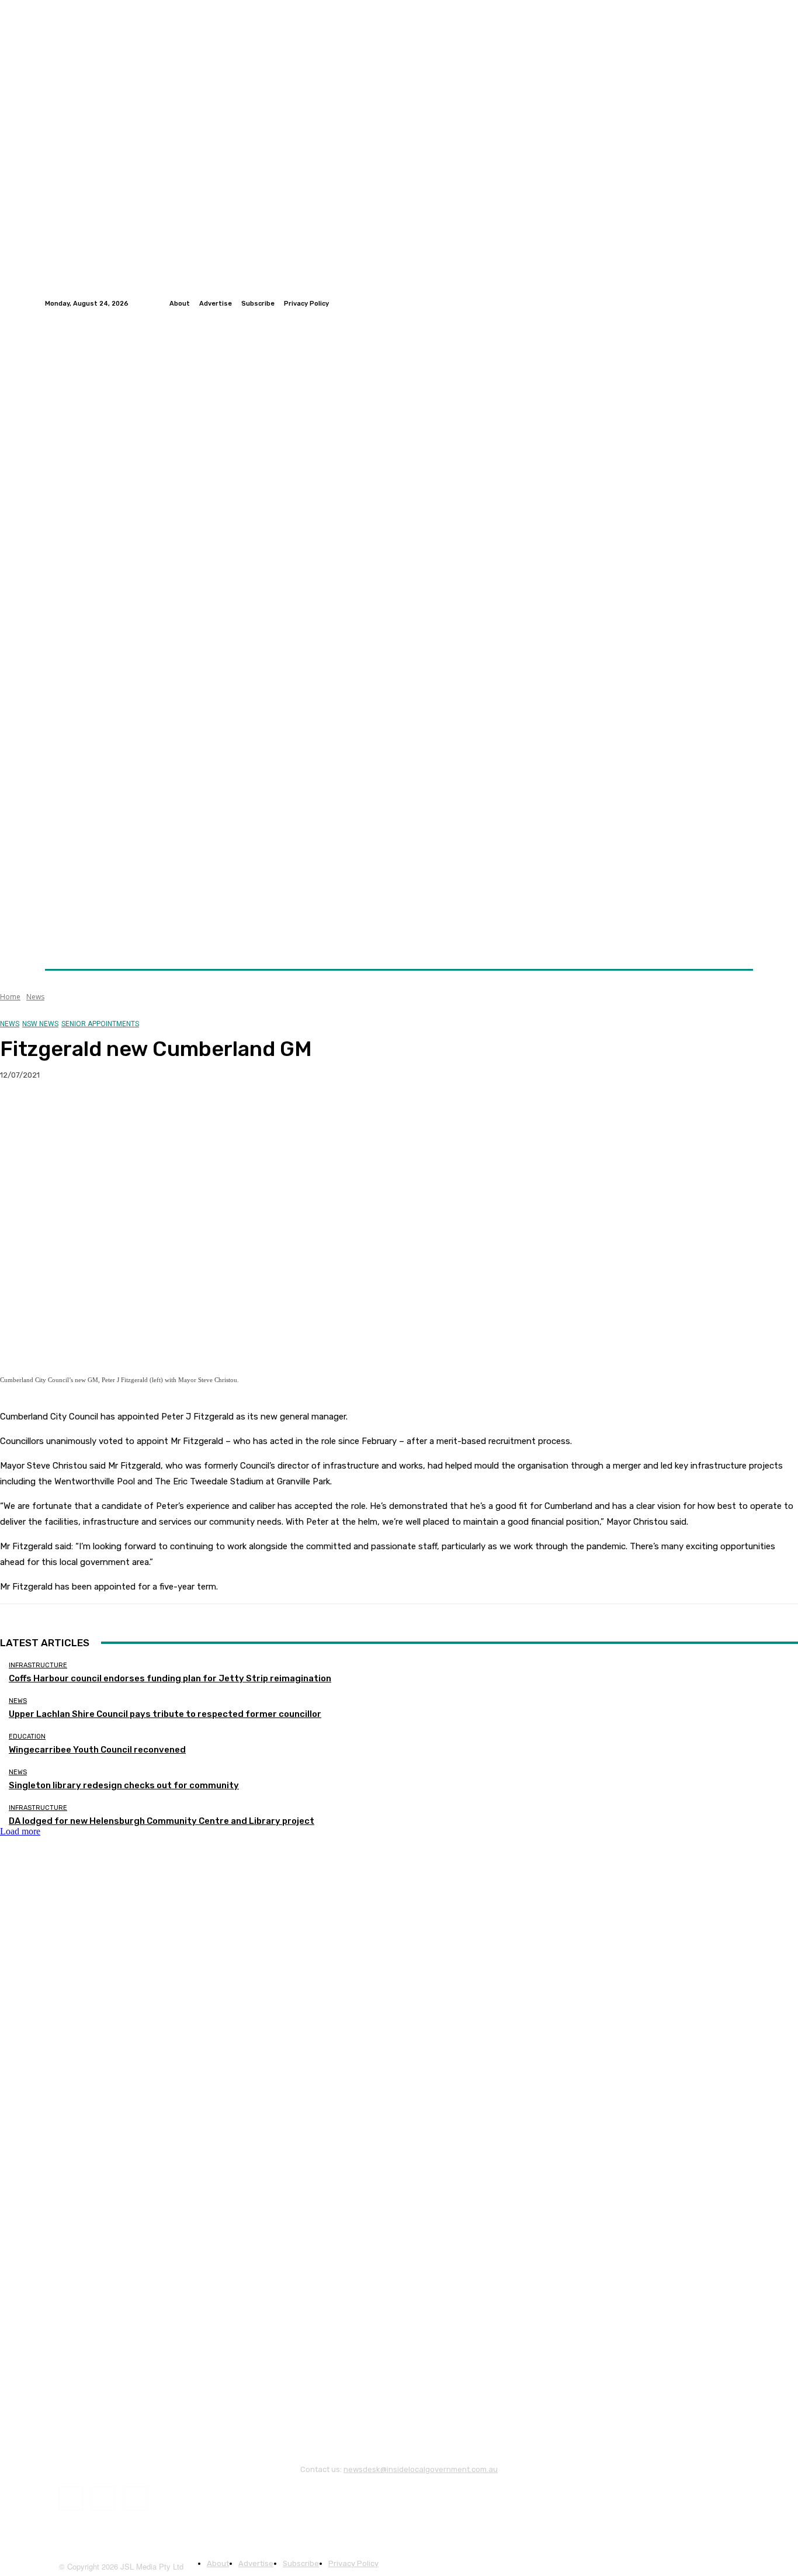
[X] (61, 1113)
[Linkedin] (746, 303)
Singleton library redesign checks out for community (124, 1785)
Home (10, 997)
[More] (230, 1113)
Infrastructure (38, 1665)
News (35, 997)
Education (27, 1737)
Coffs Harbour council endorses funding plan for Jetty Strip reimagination (170, 1678)
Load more (20, 1831)
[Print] (188, 1113)
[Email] (145, 1113)
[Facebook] (718, 303)
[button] (739, 941)
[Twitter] (732, 303)
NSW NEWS (40, 1024)
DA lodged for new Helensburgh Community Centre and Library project (162, 1821)
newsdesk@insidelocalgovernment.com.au (421, 2469)
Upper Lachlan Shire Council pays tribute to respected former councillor (165, 1714)
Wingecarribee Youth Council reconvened (97, 1750)
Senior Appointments (100, 1024)
